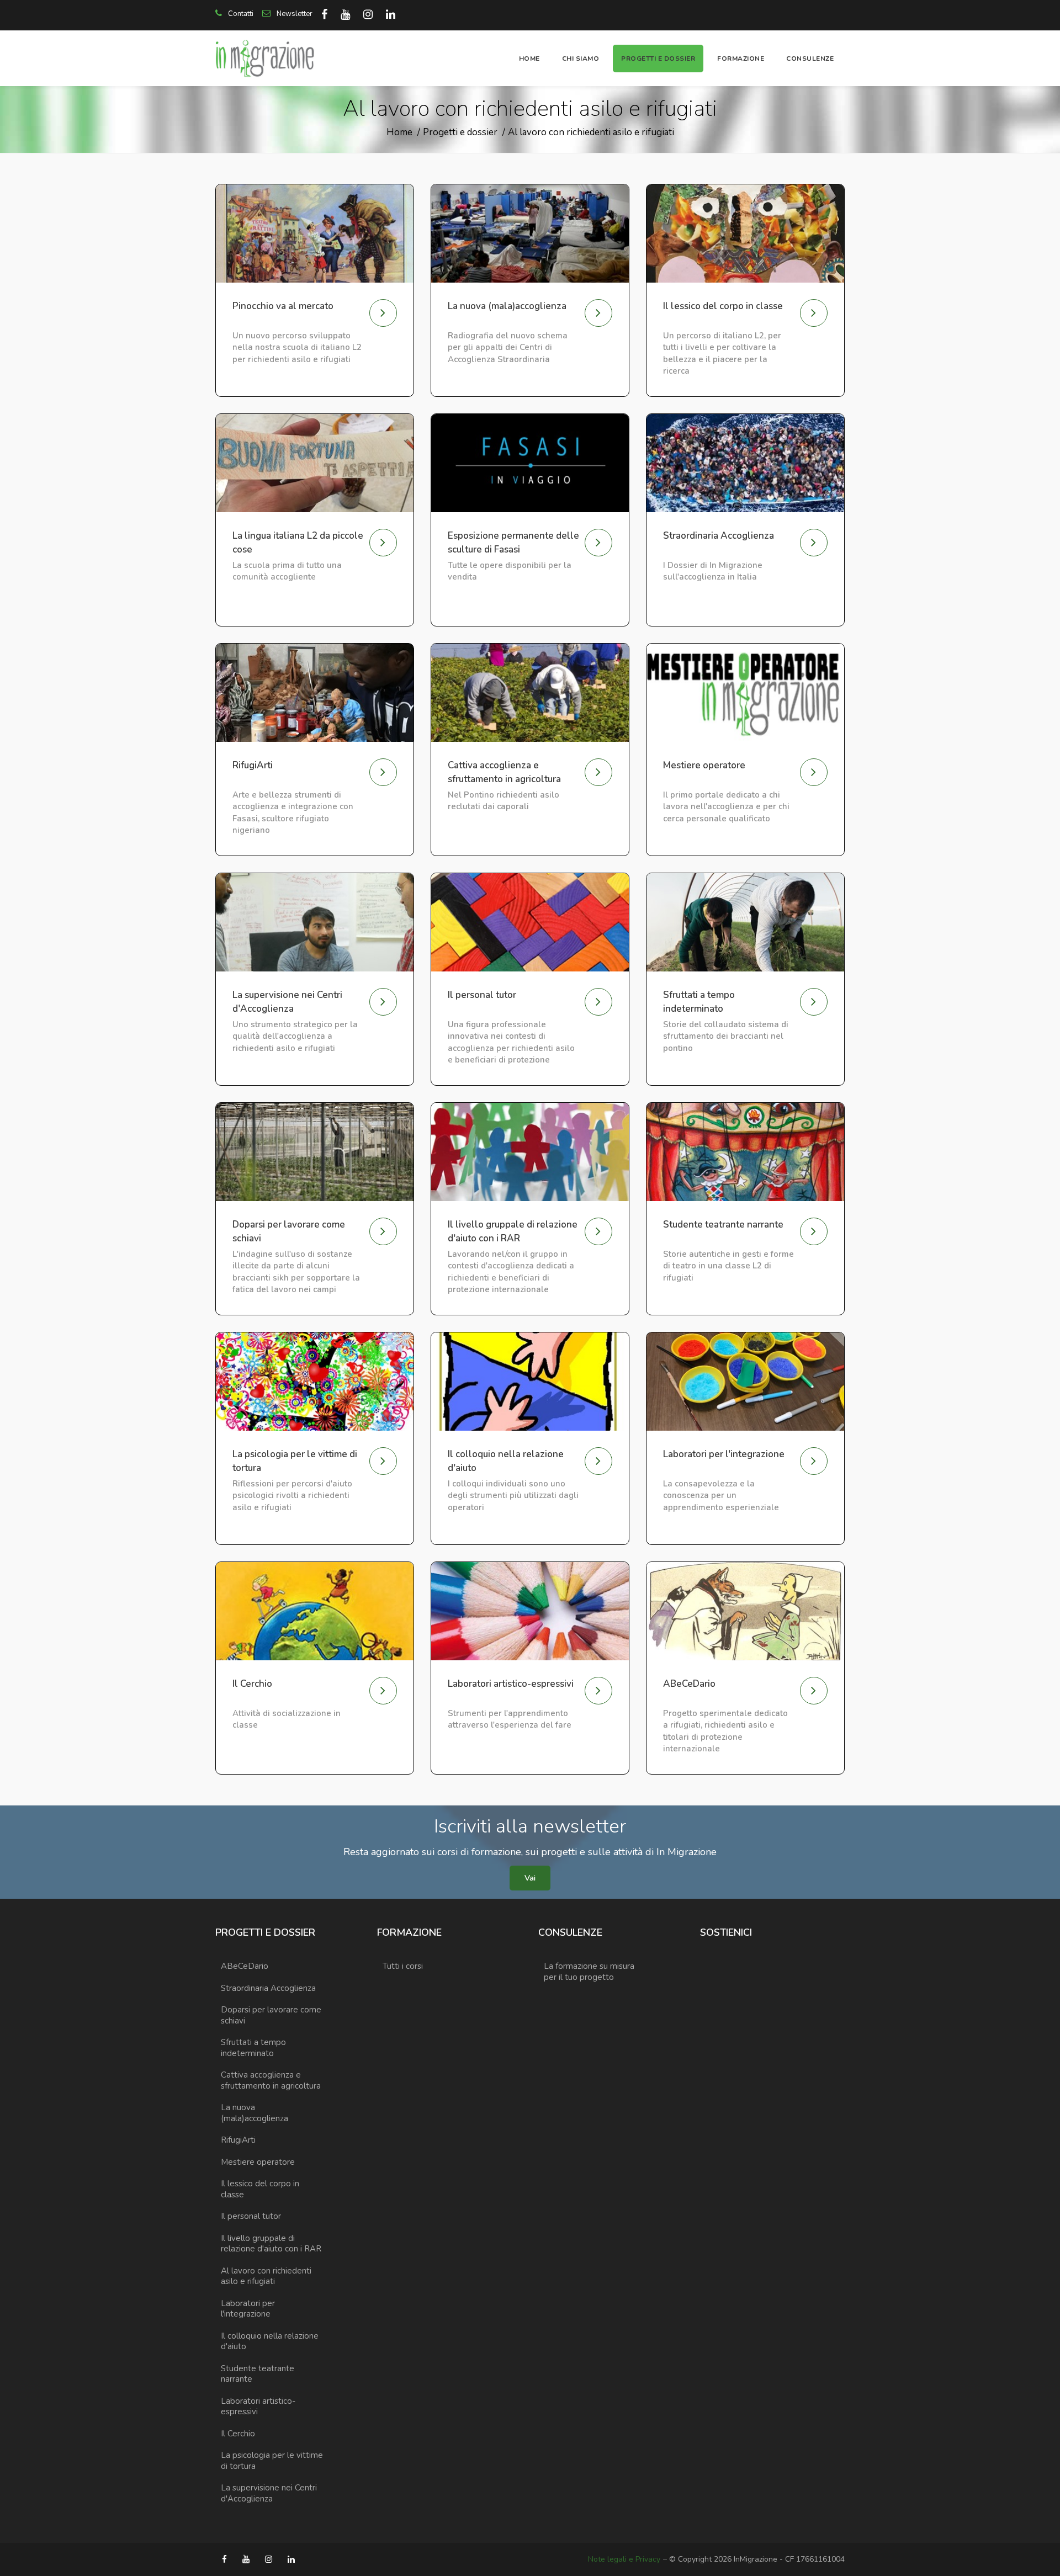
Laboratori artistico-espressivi (258, 2407)
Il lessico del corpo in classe (260, 2189)
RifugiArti (238, 2140)
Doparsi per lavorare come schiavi (271, 2015)
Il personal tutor (251, 2216)
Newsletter (294, 14)
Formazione (741, 59)
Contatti (240, 14)
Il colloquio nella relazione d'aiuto (270, 2341)
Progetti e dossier (658, 59)
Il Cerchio (238, 2434)
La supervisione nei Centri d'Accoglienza (269, 2493)
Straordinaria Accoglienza (268, 1988)
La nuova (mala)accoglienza (255, 2113)
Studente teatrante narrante (258, 2374)
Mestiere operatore (258, 2162)
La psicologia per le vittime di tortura (272, 2461)
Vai (530, 1878)
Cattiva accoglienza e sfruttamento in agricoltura (271, 2080)
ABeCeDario (245, 1966)
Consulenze (810, 59)
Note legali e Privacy (624, 2559)
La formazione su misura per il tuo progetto (589, 1972)
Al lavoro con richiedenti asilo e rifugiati (591, 132)
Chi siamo (581, 59)
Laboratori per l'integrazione (248, 2309)
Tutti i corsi (403, 1966)
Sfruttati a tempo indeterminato (253, 2048)
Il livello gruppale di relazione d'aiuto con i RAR (271, 2244)
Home (529, 59)
